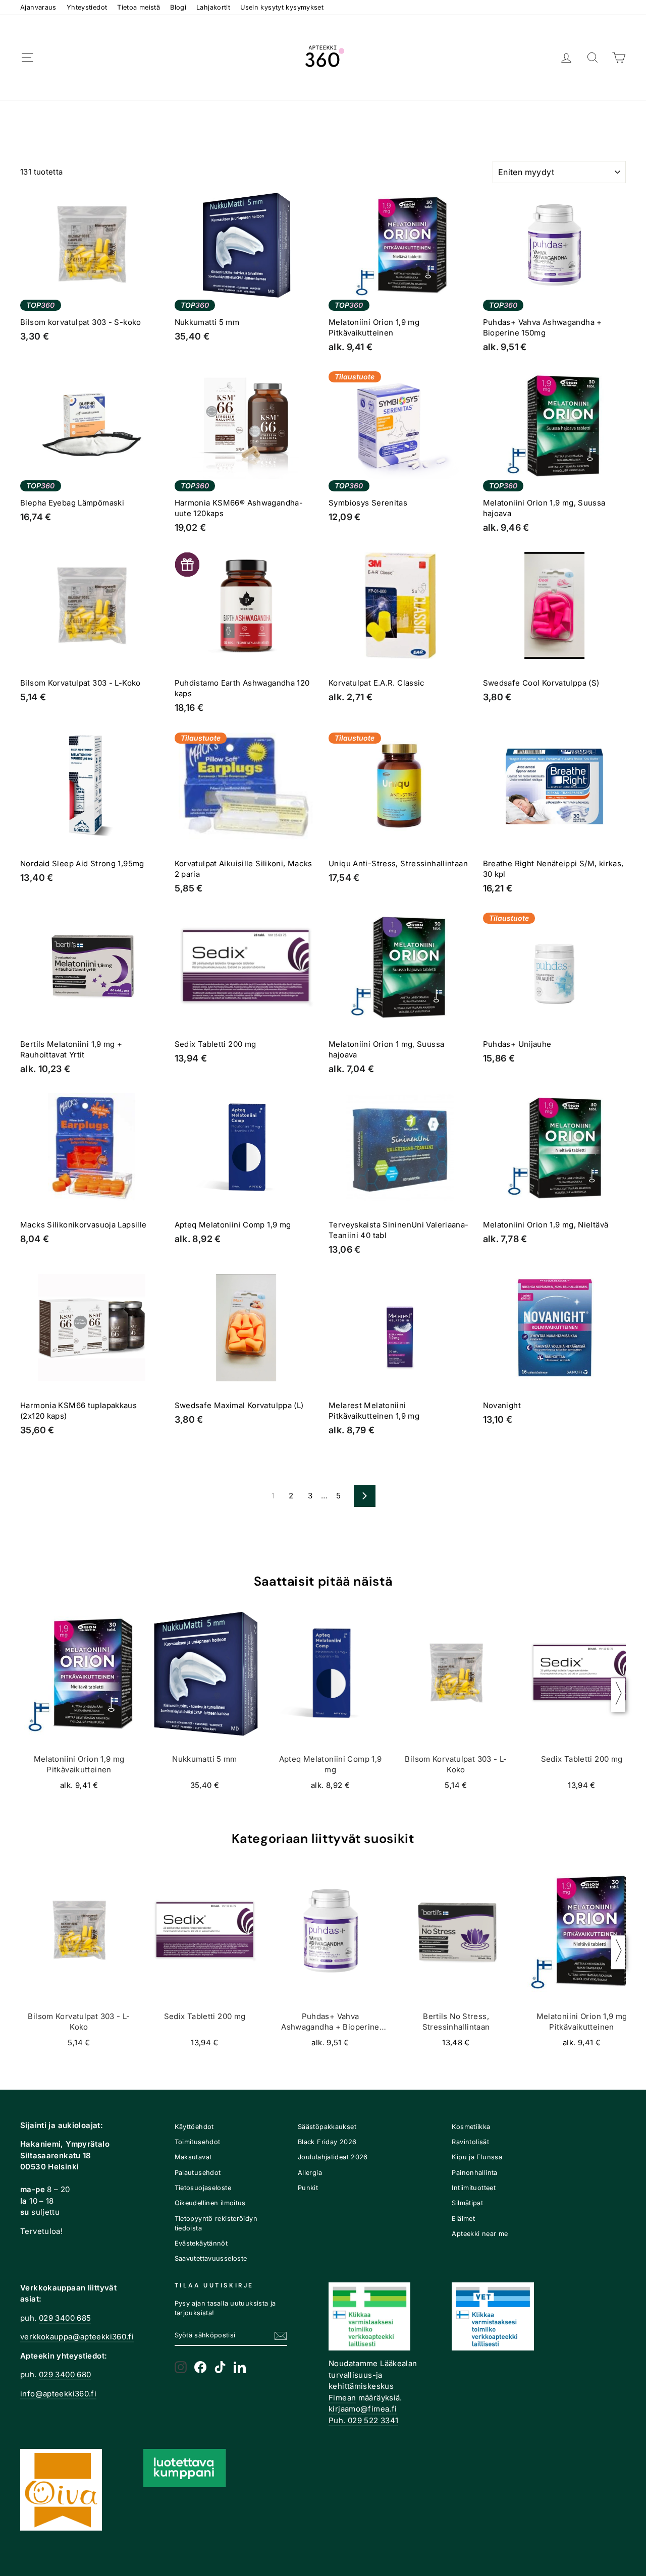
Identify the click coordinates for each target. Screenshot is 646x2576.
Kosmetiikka (471, 2127)
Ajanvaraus (38, 7)
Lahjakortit (213, 7)
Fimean (342, 2398)
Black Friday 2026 (327, 2142)
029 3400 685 (65, 2318)
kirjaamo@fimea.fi (363, 2409)
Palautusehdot (198, 2173)
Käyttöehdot (194, 2127)
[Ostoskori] (619, 58)
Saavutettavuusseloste (211, 2258)
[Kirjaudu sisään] (566, 58)
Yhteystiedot (87, 7)
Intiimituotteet (474, 2188)
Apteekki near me (480, 2234)
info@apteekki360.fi (58, 2394)
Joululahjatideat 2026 (333, 2157)
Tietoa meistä (139, 7)
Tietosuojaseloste (203, 2188)
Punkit (308, 2188)
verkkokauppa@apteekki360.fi (77, 2337)
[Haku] (593, 58)
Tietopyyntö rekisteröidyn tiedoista (216, 2223)
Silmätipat (467, 2203)
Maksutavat (193, 2157)
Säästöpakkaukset (327, 2127)
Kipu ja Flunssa (477, 2157)
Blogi (178, 7)
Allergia (310, 2173)
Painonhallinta (474, 2173)
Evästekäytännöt (201, 2243)
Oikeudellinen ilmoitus (210, 2203)
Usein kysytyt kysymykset (282, 7)
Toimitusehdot (198, 2142)
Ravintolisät (470, 2142)
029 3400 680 (65, 2374)
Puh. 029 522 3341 (363, 2420)
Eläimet (463, 2219)
